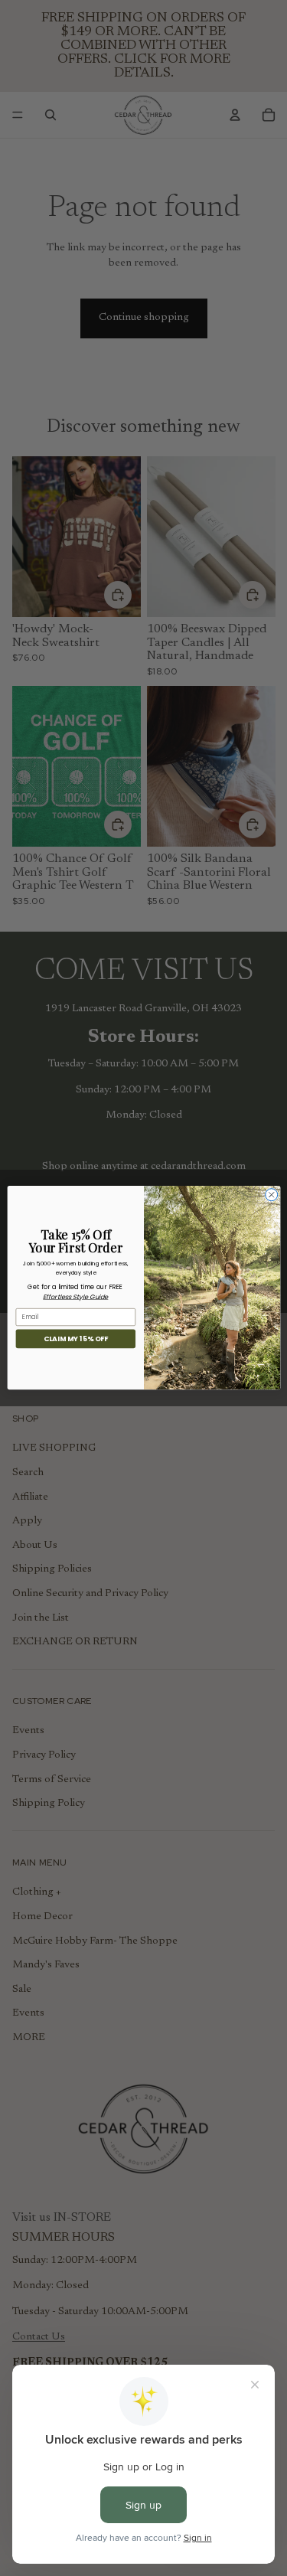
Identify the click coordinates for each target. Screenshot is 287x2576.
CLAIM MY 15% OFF (75, 1339)
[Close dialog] (271, 1195)
